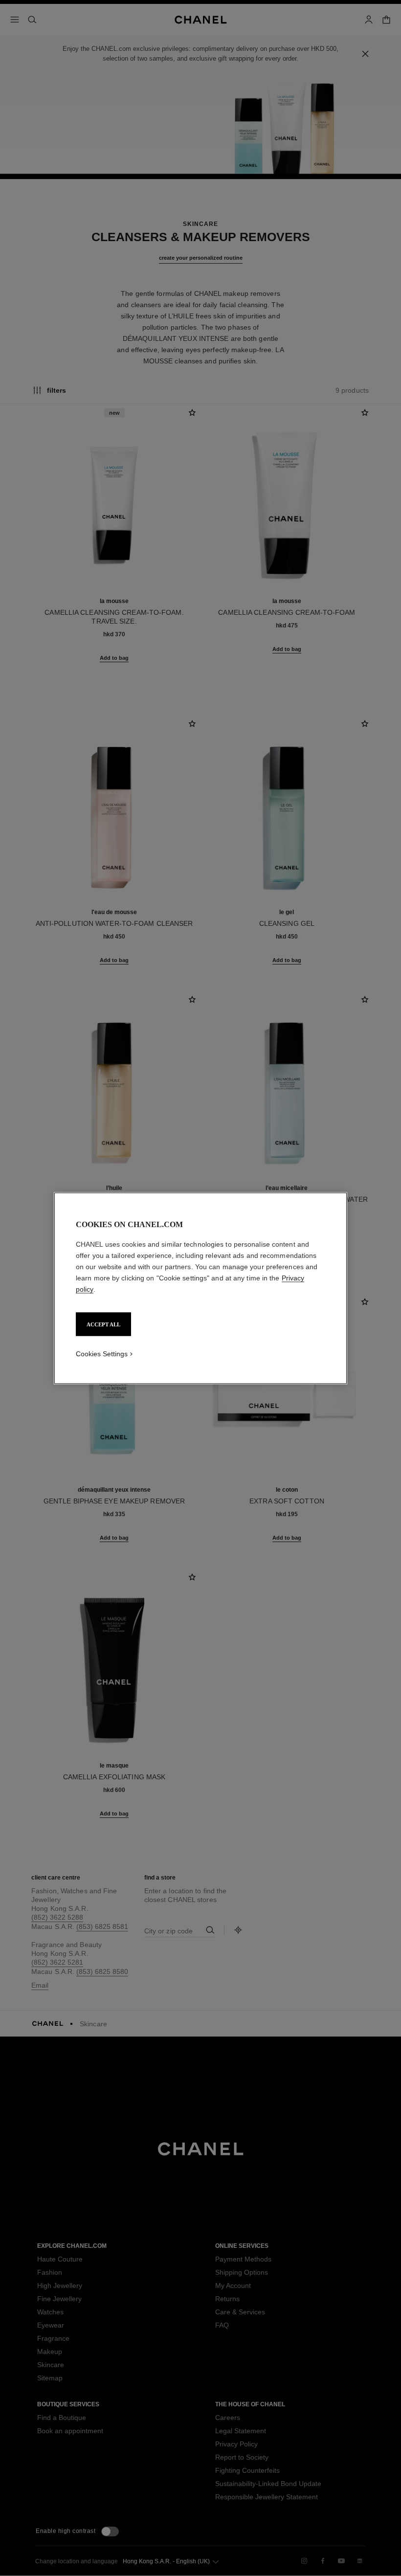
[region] (200, 1288)
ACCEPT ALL (103, 1324)
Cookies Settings (102, 1353)
